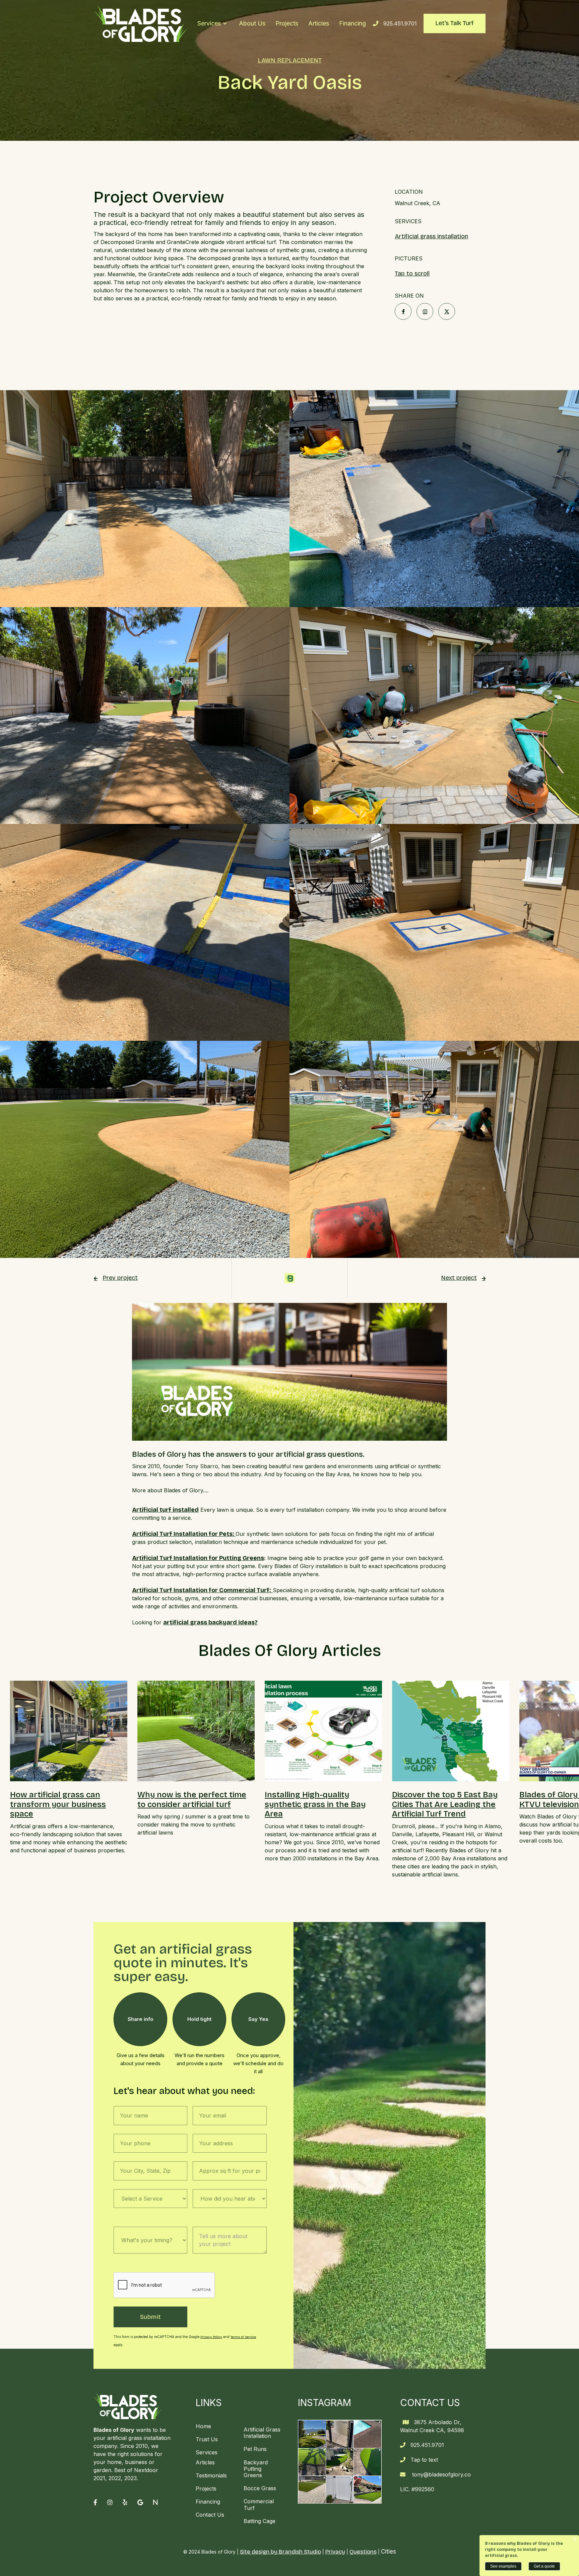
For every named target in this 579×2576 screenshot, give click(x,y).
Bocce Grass (260, 2488)
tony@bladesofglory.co (441, 2474)
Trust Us (207, 2439)
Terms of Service (243, 2337)
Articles (319, 23)
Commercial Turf (259, 2504)
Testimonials (211, 2475)
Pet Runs (255, 2449)
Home (203, 2426)
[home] (141, 23)
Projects (287, 23)
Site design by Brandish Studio (280, 2552)
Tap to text (424, 2460)
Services (207, 2452)
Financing (352, 23)
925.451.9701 (400, 23)
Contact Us (210, 2515)
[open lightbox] (145, 499)
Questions (363, 2552)
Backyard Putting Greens (256, 2469)
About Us (252, 23)
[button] (212, 23)
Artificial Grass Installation (262, 2433)
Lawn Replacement (290, 61)
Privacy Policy (211, 2337)
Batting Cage (260, 2521)
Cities (389, 2552)
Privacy (335, 2552)
